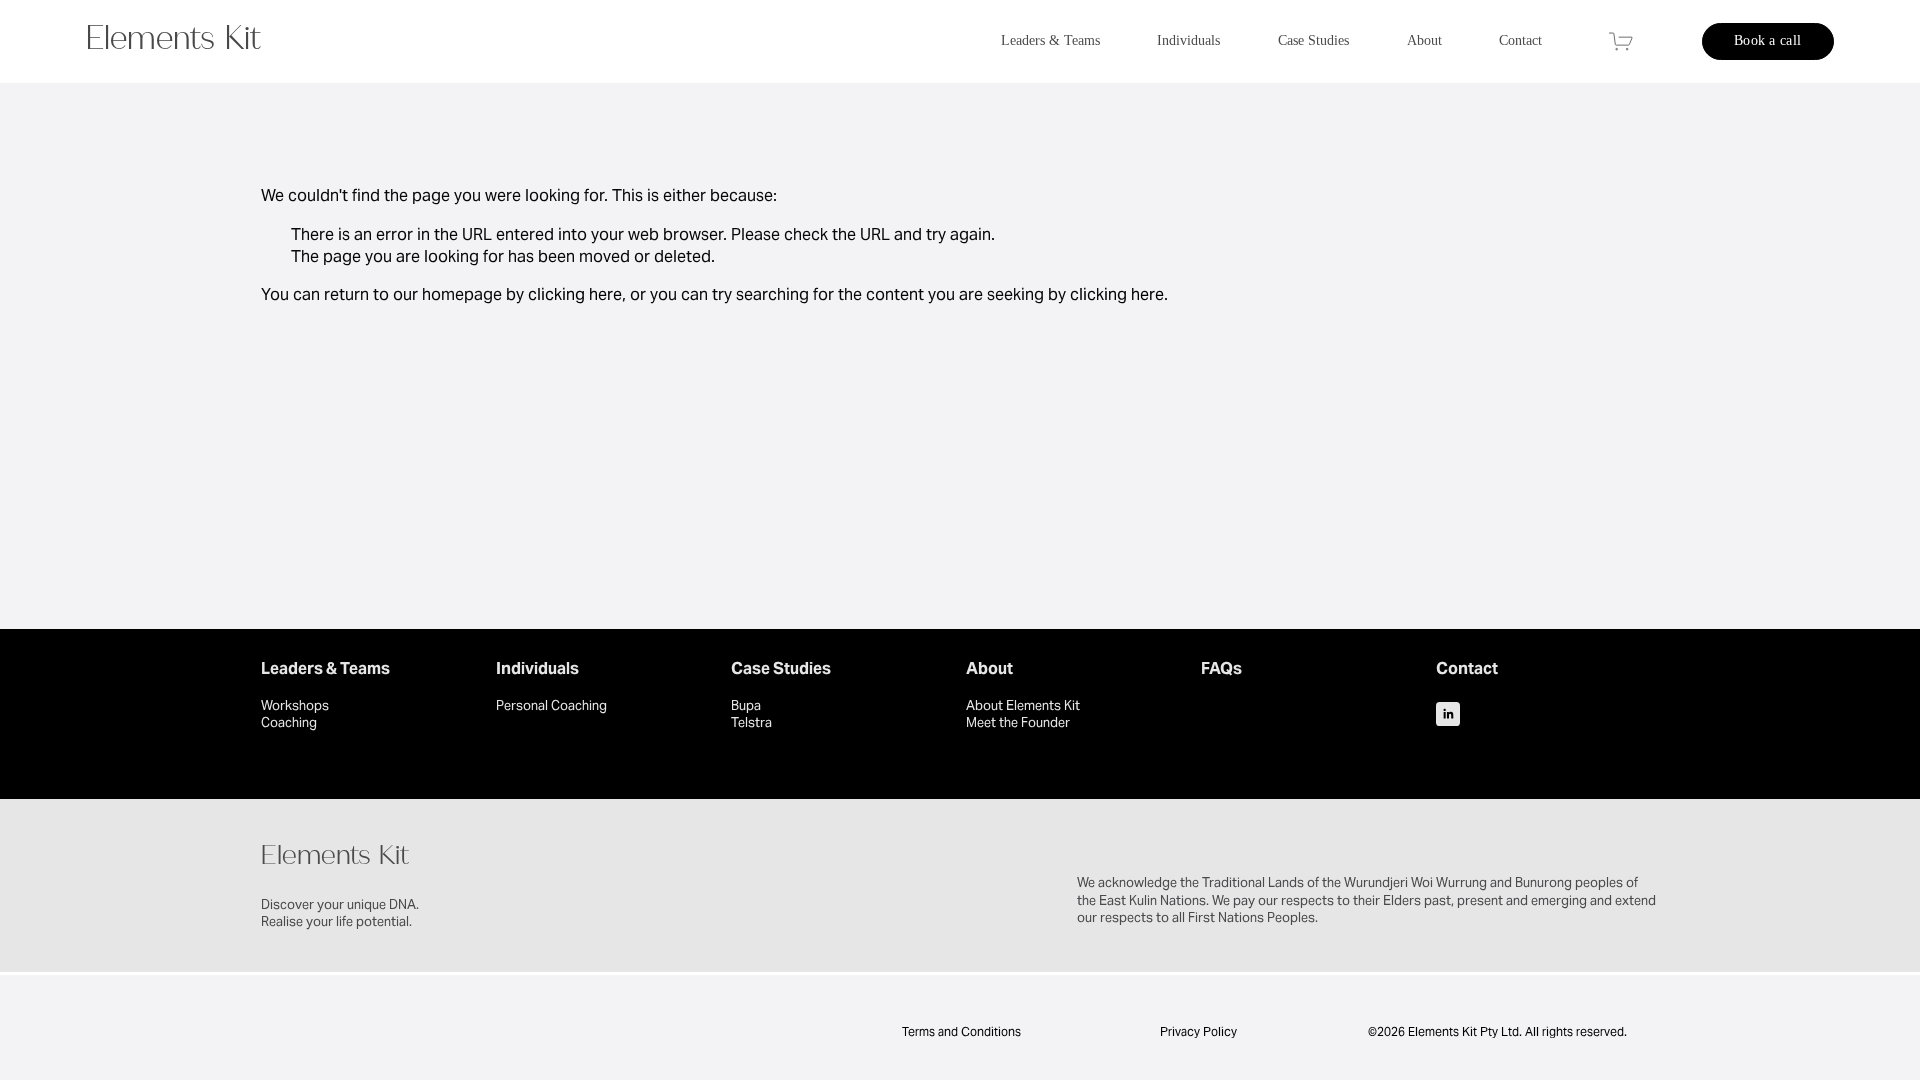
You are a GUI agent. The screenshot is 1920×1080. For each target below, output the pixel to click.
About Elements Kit (1023, 705)
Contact (1520, 40)
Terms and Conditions (960, 1031)
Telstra (751, 722)
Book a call (1767, 40)
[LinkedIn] (1448, 714)
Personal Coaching (551, 705)
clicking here (575, 294)
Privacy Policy (1198, 1031)
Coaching (289, 722)
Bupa (746, 705)
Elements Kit (173, 43)
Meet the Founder (1018, 722)
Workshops (295, 705)
